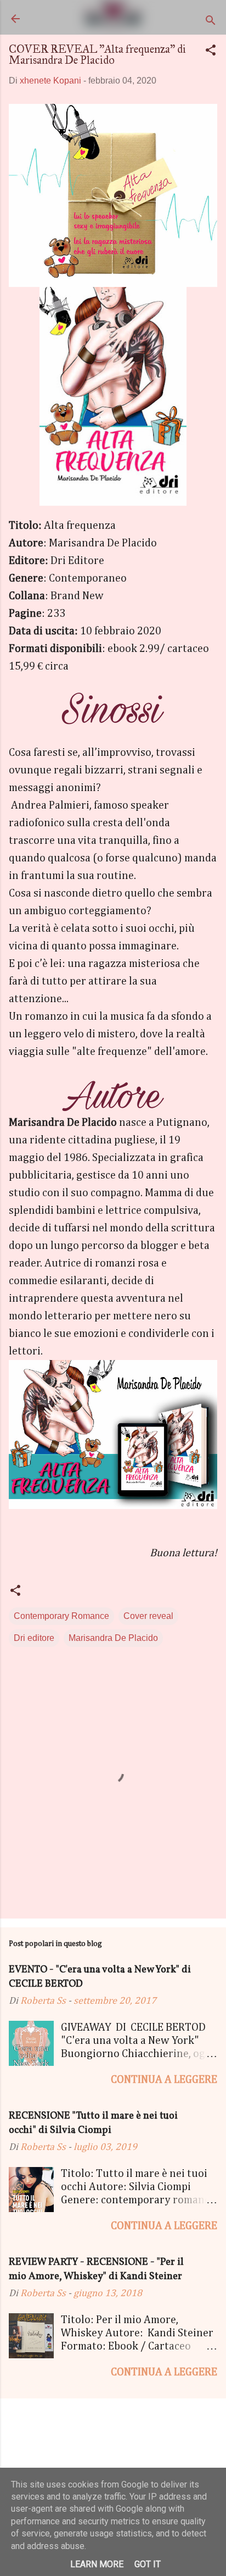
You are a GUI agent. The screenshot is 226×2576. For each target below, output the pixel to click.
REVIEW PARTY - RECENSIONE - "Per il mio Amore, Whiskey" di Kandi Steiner (96, 2270)
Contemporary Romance (61, 1616)
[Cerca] (211, 22)
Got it (148, 2564)
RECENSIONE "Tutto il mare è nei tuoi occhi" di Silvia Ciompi (93, 2123)
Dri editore (34, 1638)
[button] (211, 52)
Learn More (97, 2564)
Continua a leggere (164, 2080)
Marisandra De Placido (113, 1638)
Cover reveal (148, 1616)
